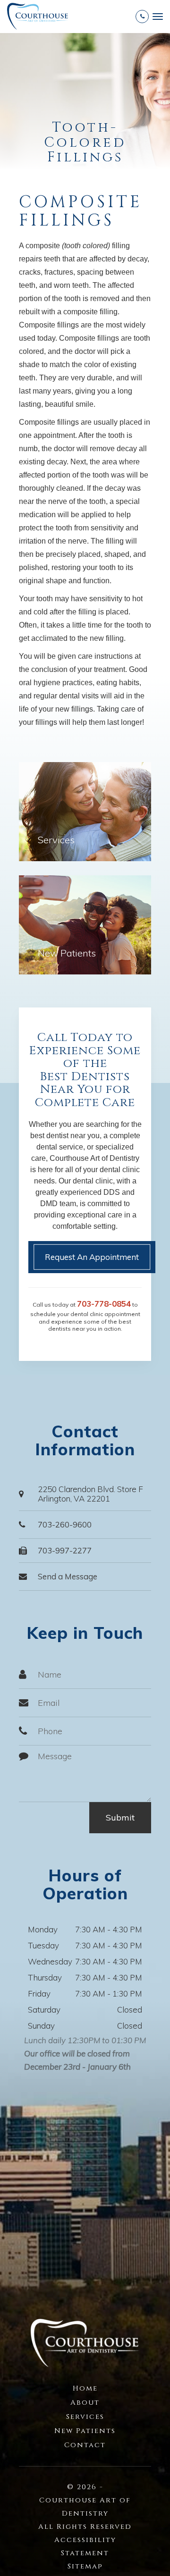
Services (56, 840)
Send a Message (68, 1576)
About (85, 2403)
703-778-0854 (104, 1304)
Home (85, 2388)
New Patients (67, 953)
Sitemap (85, 2566)
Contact (85, 2445)
